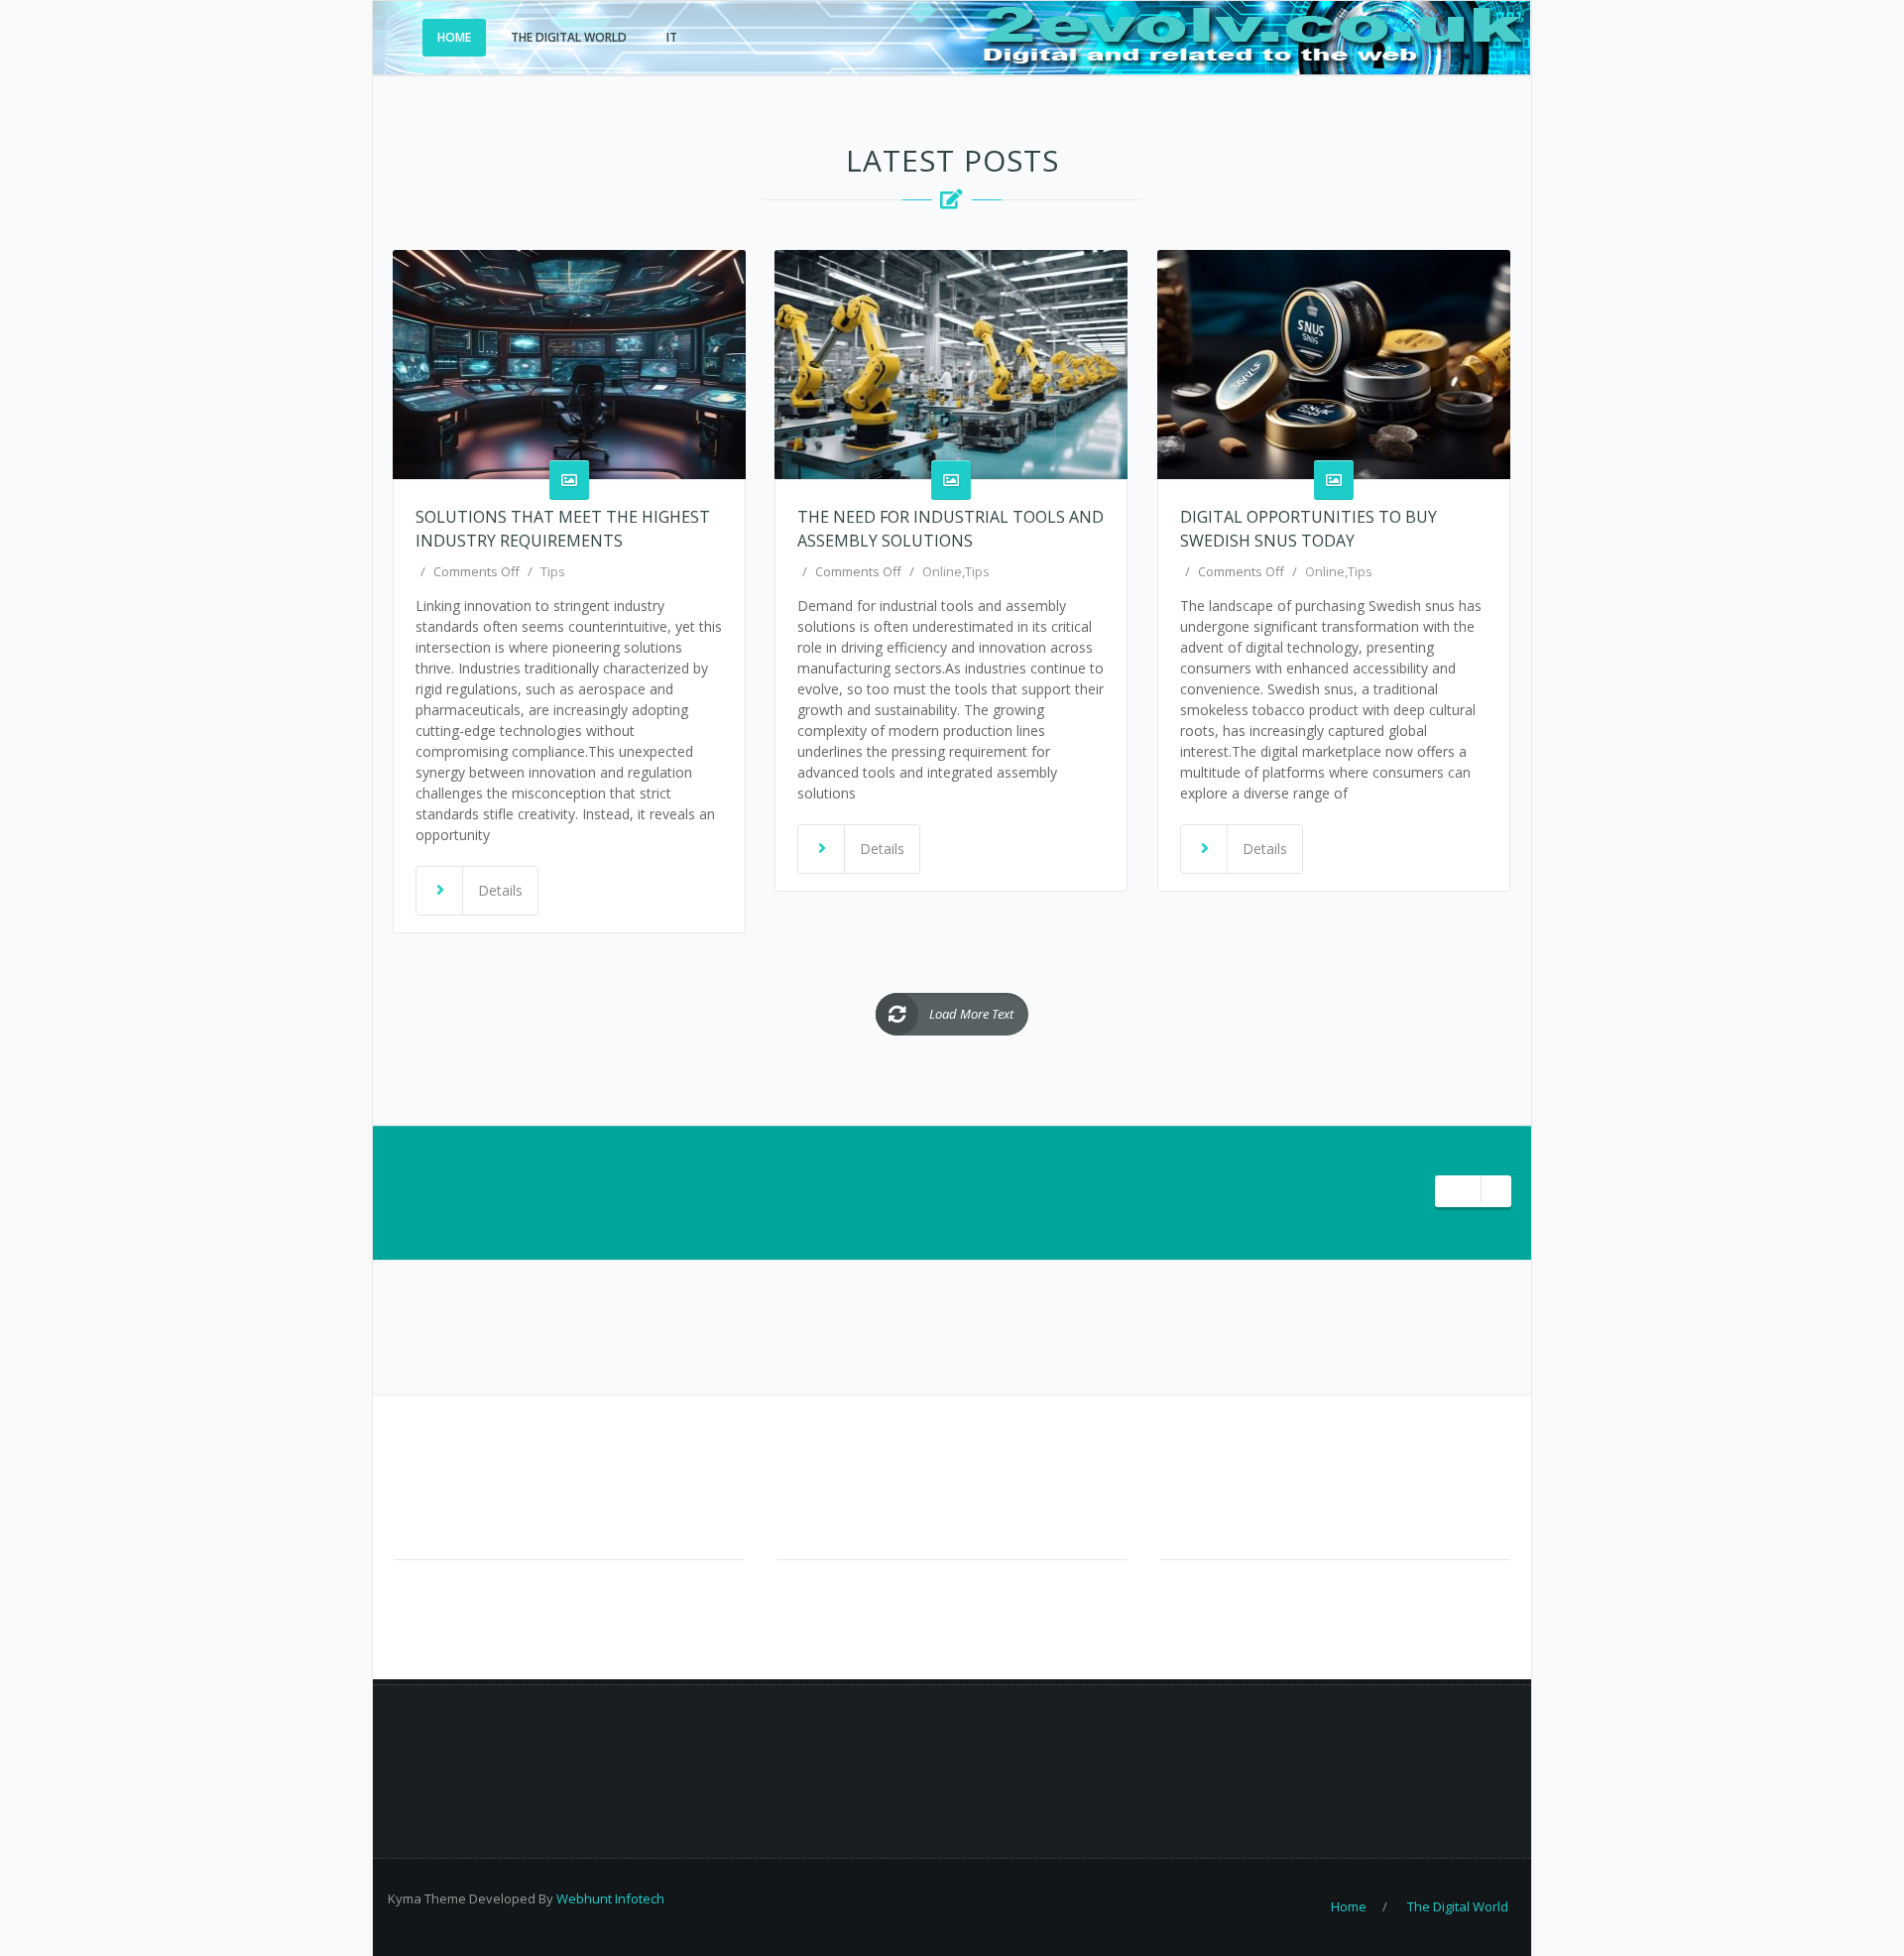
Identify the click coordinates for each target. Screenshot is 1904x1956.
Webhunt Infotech (610, 1898)
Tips (553, 571)
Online (942, 571)
